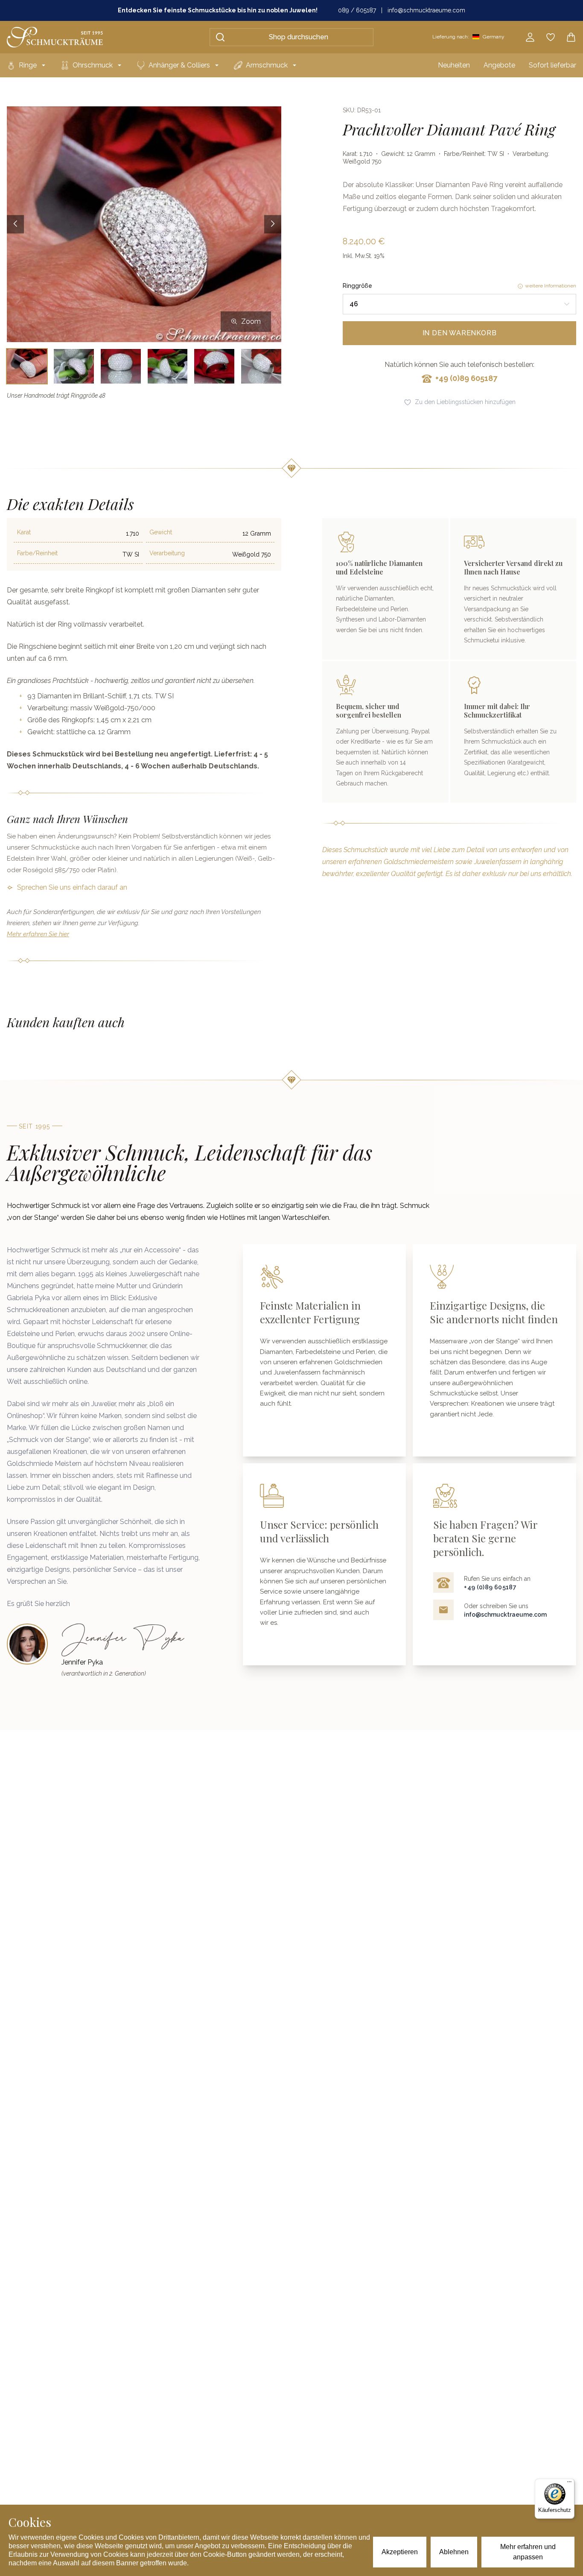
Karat (24, 532)
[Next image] (273, 224)
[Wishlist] (551, 37)
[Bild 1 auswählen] (27, 366)
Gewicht (161, 532)
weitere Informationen (551, 286)
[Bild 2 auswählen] (74, 366)
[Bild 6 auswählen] (261, 366)
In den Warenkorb (460, 333)
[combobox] (459, 304)
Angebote (499, 65)
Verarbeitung (167, 553)
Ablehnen (454, 2552)
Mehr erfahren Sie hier (38, 934)
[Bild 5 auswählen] (214, 366)
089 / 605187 (357, 10)
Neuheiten (454, 65)
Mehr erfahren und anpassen (528, 2552)
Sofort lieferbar (552, 65)
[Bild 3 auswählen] (121, 366)
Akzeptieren (400, 2552)
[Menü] (569, 2484)
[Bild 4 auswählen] (168, 366)
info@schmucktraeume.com (426, 10)
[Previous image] (15, 224)
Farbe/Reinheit (37, 553)
